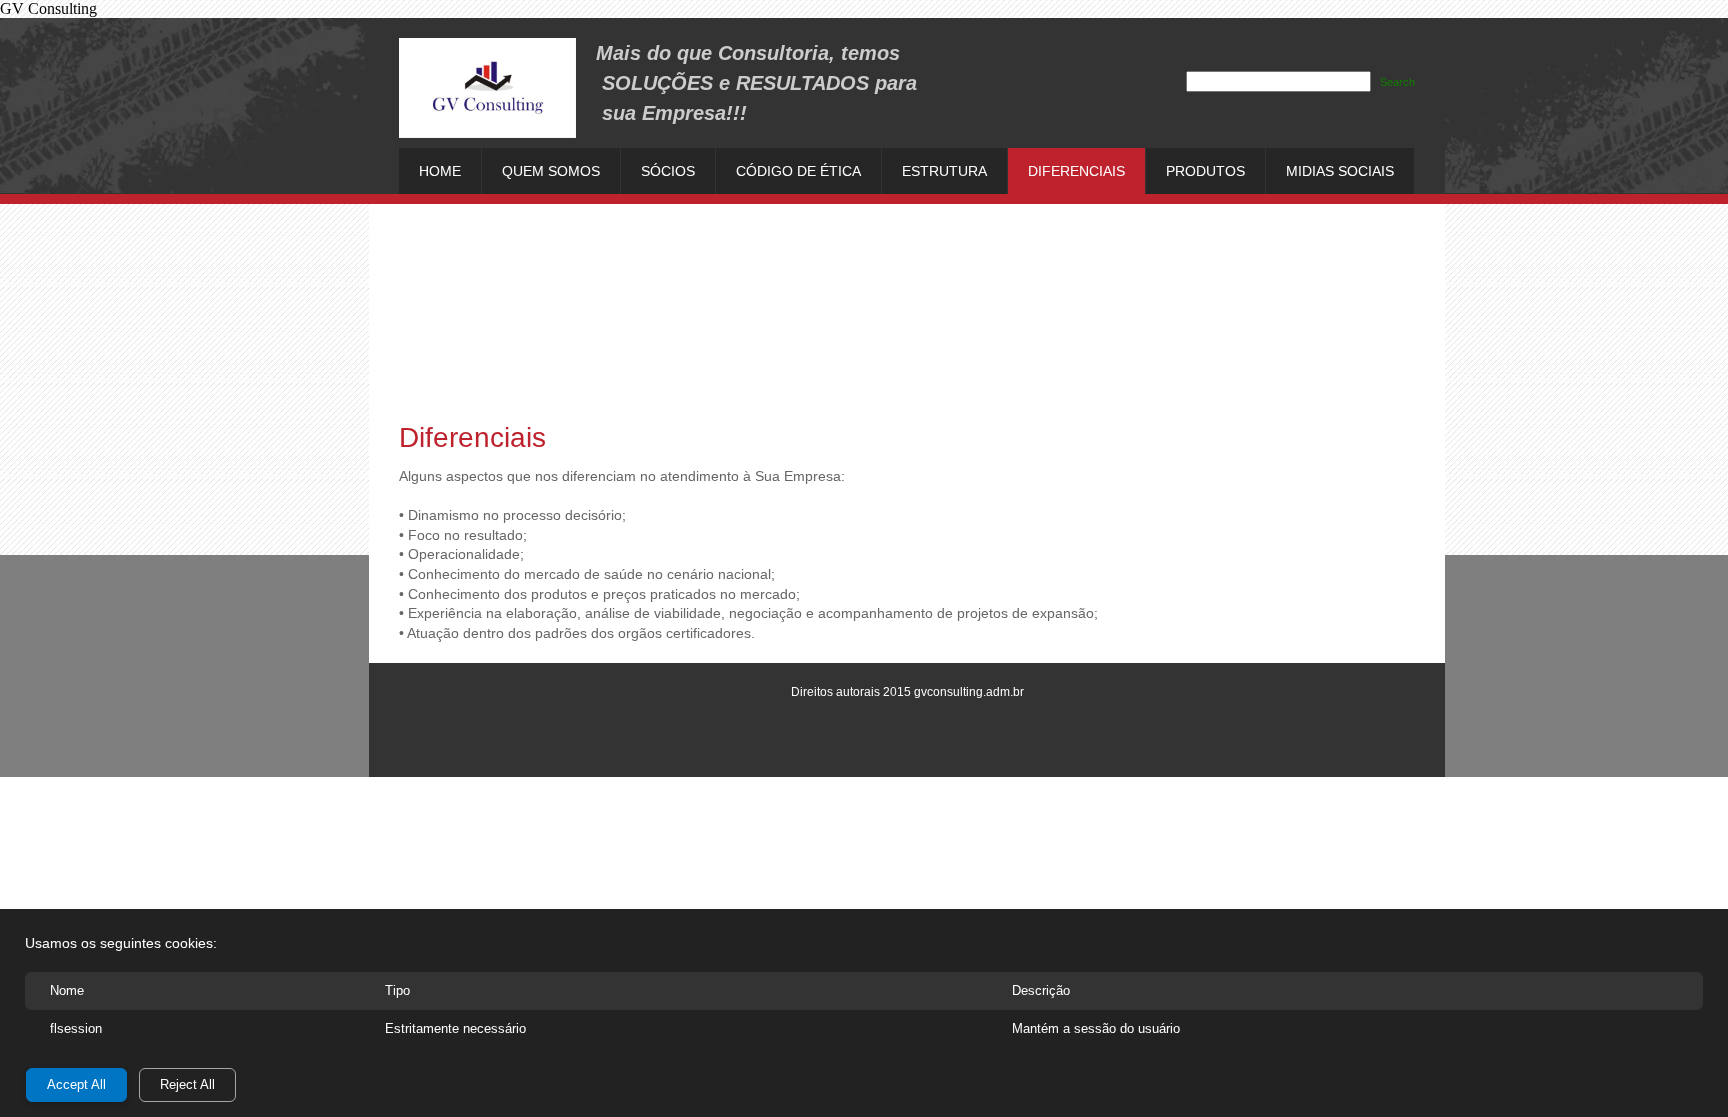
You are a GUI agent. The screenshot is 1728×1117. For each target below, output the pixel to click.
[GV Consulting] (487, 88)
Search (1397, 82)
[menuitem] (440, 171)
